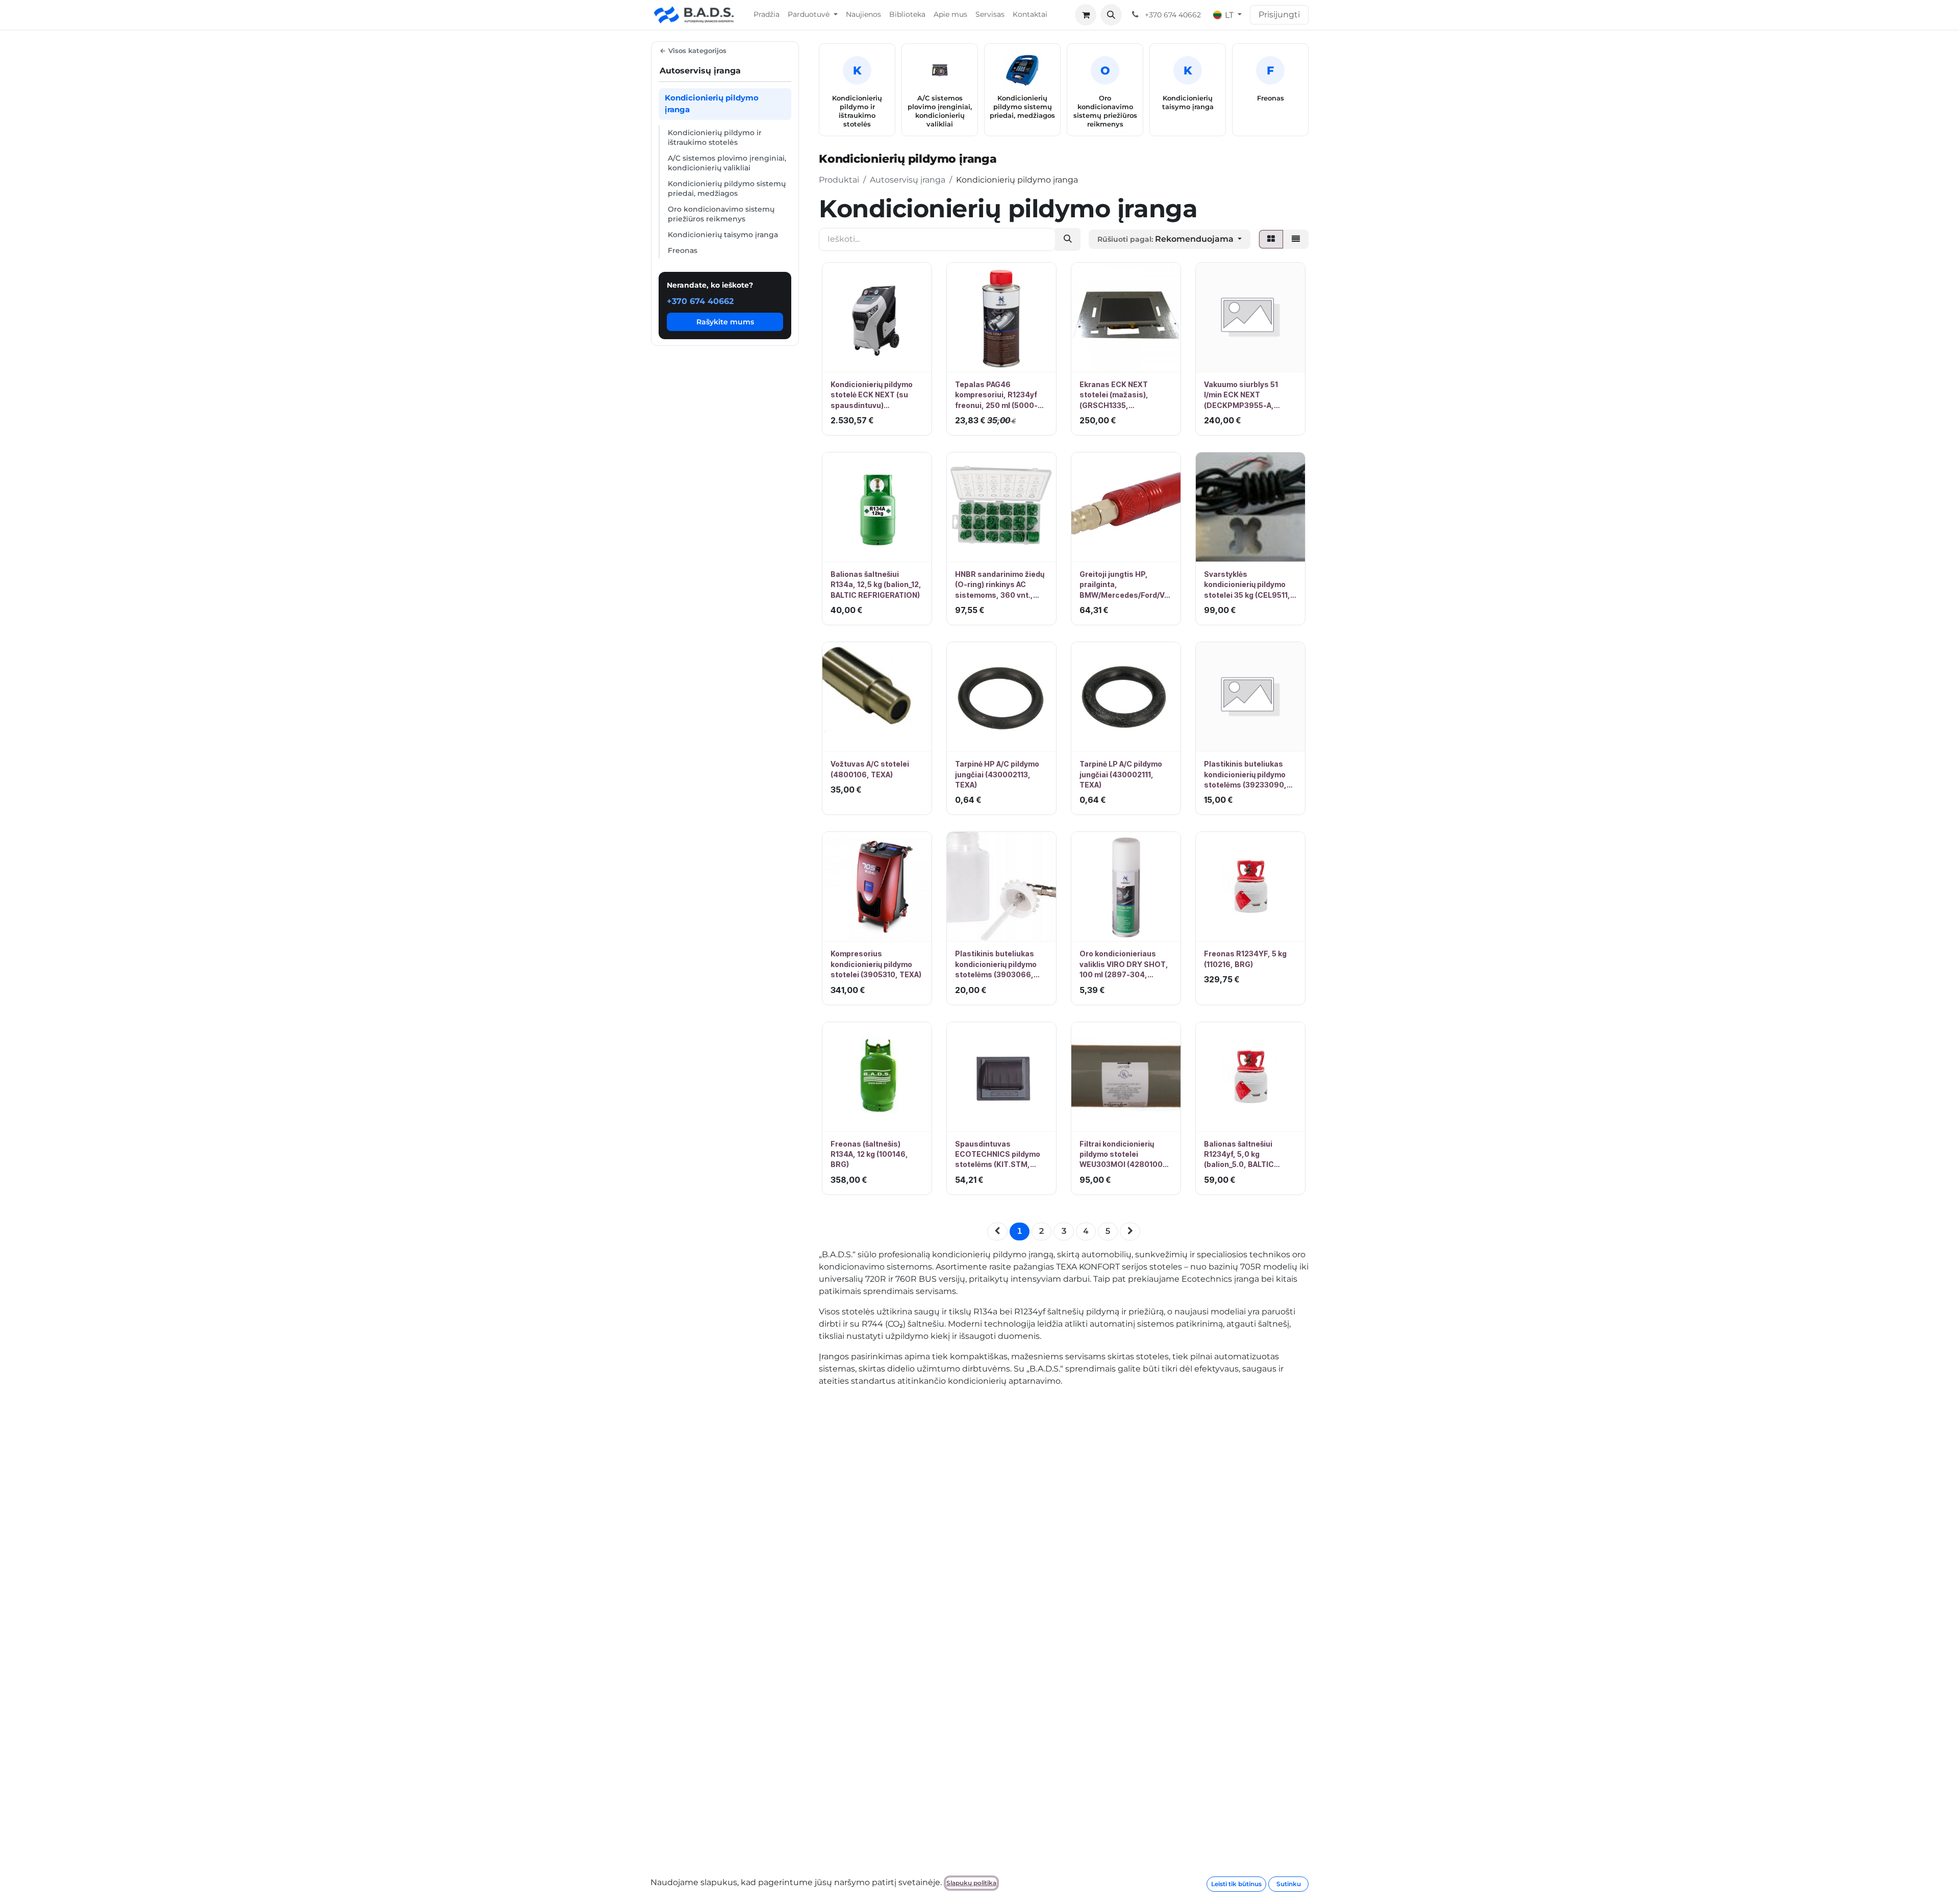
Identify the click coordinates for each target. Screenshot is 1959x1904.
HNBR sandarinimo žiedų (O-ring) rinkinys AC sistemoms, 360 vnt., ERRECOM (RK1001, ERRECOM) (1000, 585)
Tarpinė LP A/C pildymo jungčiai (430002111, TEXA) (1121, 774)
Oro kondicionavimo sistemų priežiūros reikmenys (721, 214)
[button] (1111, 15)
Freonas (683, 250)
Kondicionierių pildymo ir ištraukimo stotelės (715, 137)
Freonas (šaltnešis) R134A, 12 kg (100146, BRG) (869, 1154)
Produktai (839, 180)
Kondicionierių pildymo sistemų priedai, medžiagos (727, 188)
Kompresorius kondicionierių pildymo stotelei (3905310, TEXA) (876, 964)
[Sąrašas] (1296, 239)
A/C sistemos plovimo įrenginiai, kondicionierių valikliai (727, 163)
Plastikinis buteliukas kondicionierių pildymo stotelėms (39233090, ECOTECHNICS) (1245, 775)
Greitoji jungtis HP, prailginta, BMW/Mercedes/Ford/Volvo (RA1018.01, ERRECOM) (1125, 585)
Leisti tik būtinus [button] (1236, 1884)
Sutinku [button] (1289, 1884)
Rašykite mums (725, 322)
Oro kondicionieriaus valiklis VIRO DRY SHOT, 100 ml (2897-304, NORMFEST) (1124, 964)
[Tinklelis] (1271, 239)
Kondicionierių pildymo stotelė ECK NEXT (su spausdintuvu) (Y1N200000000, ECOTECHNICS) (872, 395)
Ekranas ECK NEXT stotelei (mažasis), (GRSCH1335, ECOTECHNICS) (1114, 395)
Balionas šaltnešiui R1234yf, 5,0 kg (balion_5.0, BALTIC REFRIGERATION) (1239, 1155)
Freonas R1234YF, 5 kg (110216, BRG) (1245, 959)
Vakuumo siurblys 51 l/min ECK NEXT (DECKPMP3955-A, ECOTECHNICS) (1241, 395)
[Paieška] (1068, 239)
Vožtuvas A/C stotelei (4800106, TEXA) (870, 769)
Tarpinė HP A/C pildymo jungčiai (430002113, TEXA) (997, 774)
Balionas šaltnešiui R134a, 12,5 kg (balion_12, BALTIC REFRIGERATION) (876, 585)
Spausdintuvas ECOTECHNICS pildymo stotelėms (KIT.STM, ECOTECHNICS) (998, 1155)
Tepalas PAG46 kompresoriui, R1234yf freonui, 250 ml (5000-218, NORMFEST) (996, 395)
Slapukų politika (971, 1883)
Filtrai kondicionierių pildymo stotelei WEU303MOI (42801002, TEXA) (1125, 1155)
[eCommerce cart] (1086, 15)
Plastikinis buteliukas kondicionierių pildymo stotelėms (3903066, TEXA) (996, 964)
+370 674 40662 (700, 301)
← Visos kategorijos (693, 50)
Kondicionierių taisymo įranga (723, 235)
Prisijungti (1279, 15)
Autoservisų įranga (908, 180)
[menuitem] (767, 15)
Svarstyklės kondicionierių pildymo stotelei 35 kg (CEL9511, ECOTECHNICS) (1247, 585)
